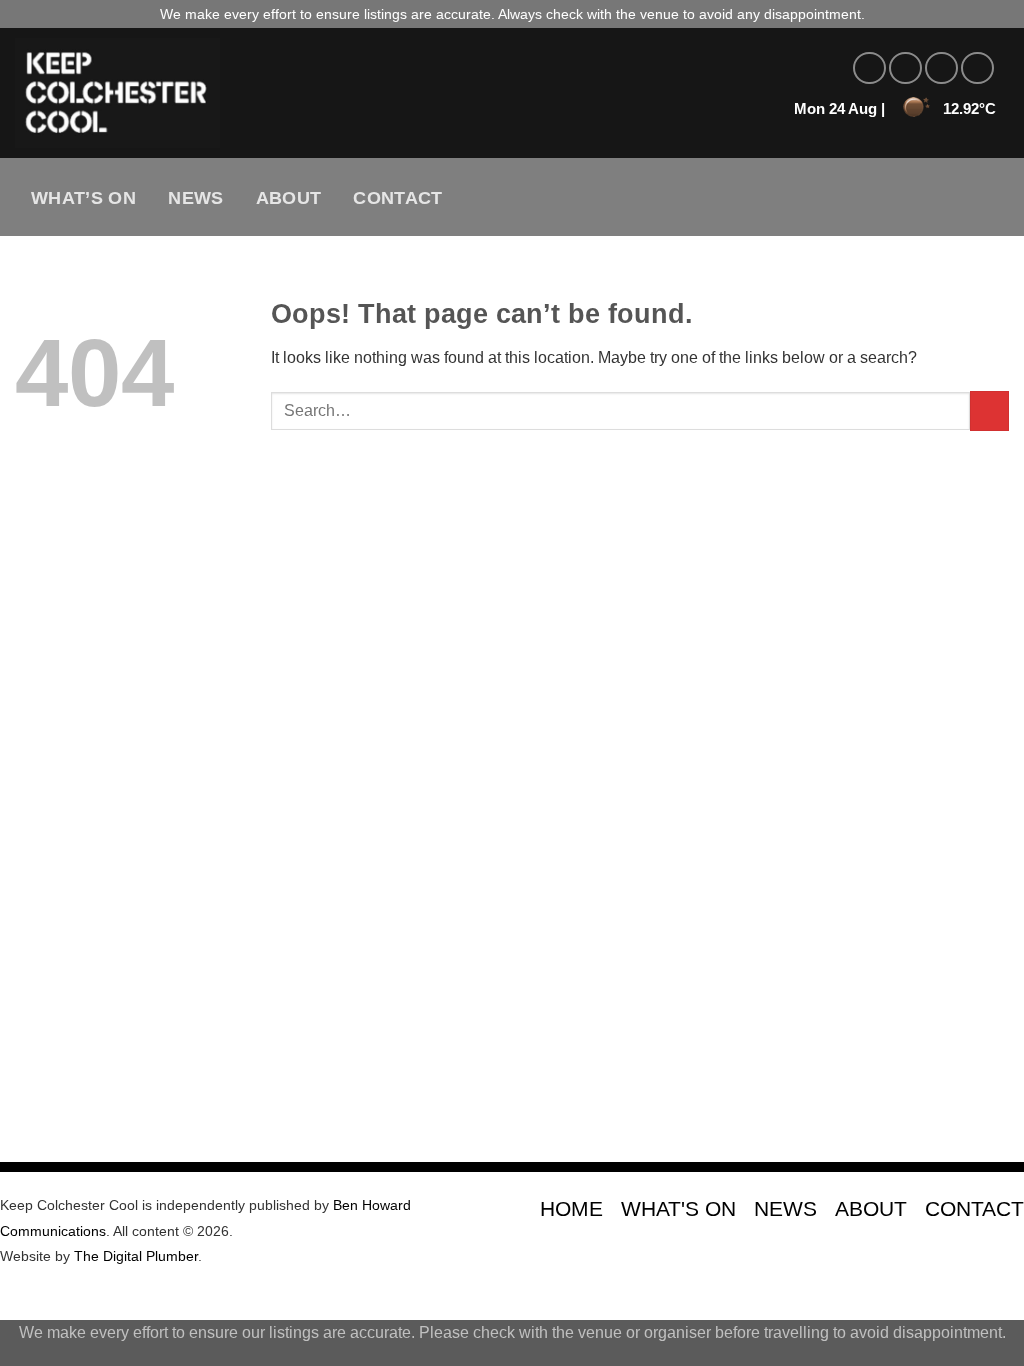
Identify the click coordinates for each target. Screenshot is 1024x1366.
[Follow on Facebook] (869, 68)
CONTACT (974, 1208)
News (195, 198)
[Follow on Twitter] (941, 68)
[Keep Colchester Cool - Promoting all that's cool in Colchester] (326, 93)
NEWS (785, 1208)
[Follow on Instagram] (905, 68)
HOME (571, 1208)
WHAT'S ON (678, 1208)
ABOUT (871, 1208)
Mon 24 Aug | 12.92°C (895, 108)
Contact (397, 198)
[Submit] (989, 410)
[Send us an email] (977, 68)
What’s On (83, 198)
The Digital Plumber (136, 1256)
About (289, 198)
